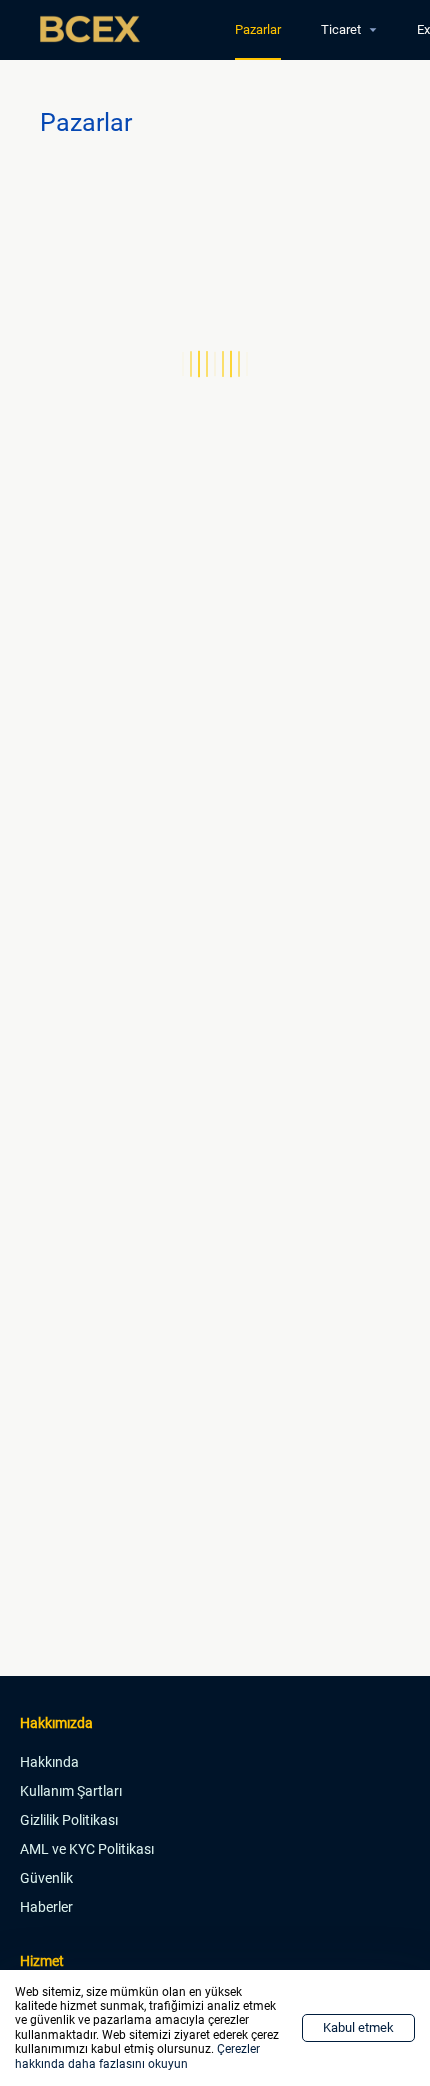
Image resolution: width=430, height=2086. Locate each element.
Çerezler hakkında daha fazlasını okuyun (137, 2056)
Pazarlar (258, 29)
